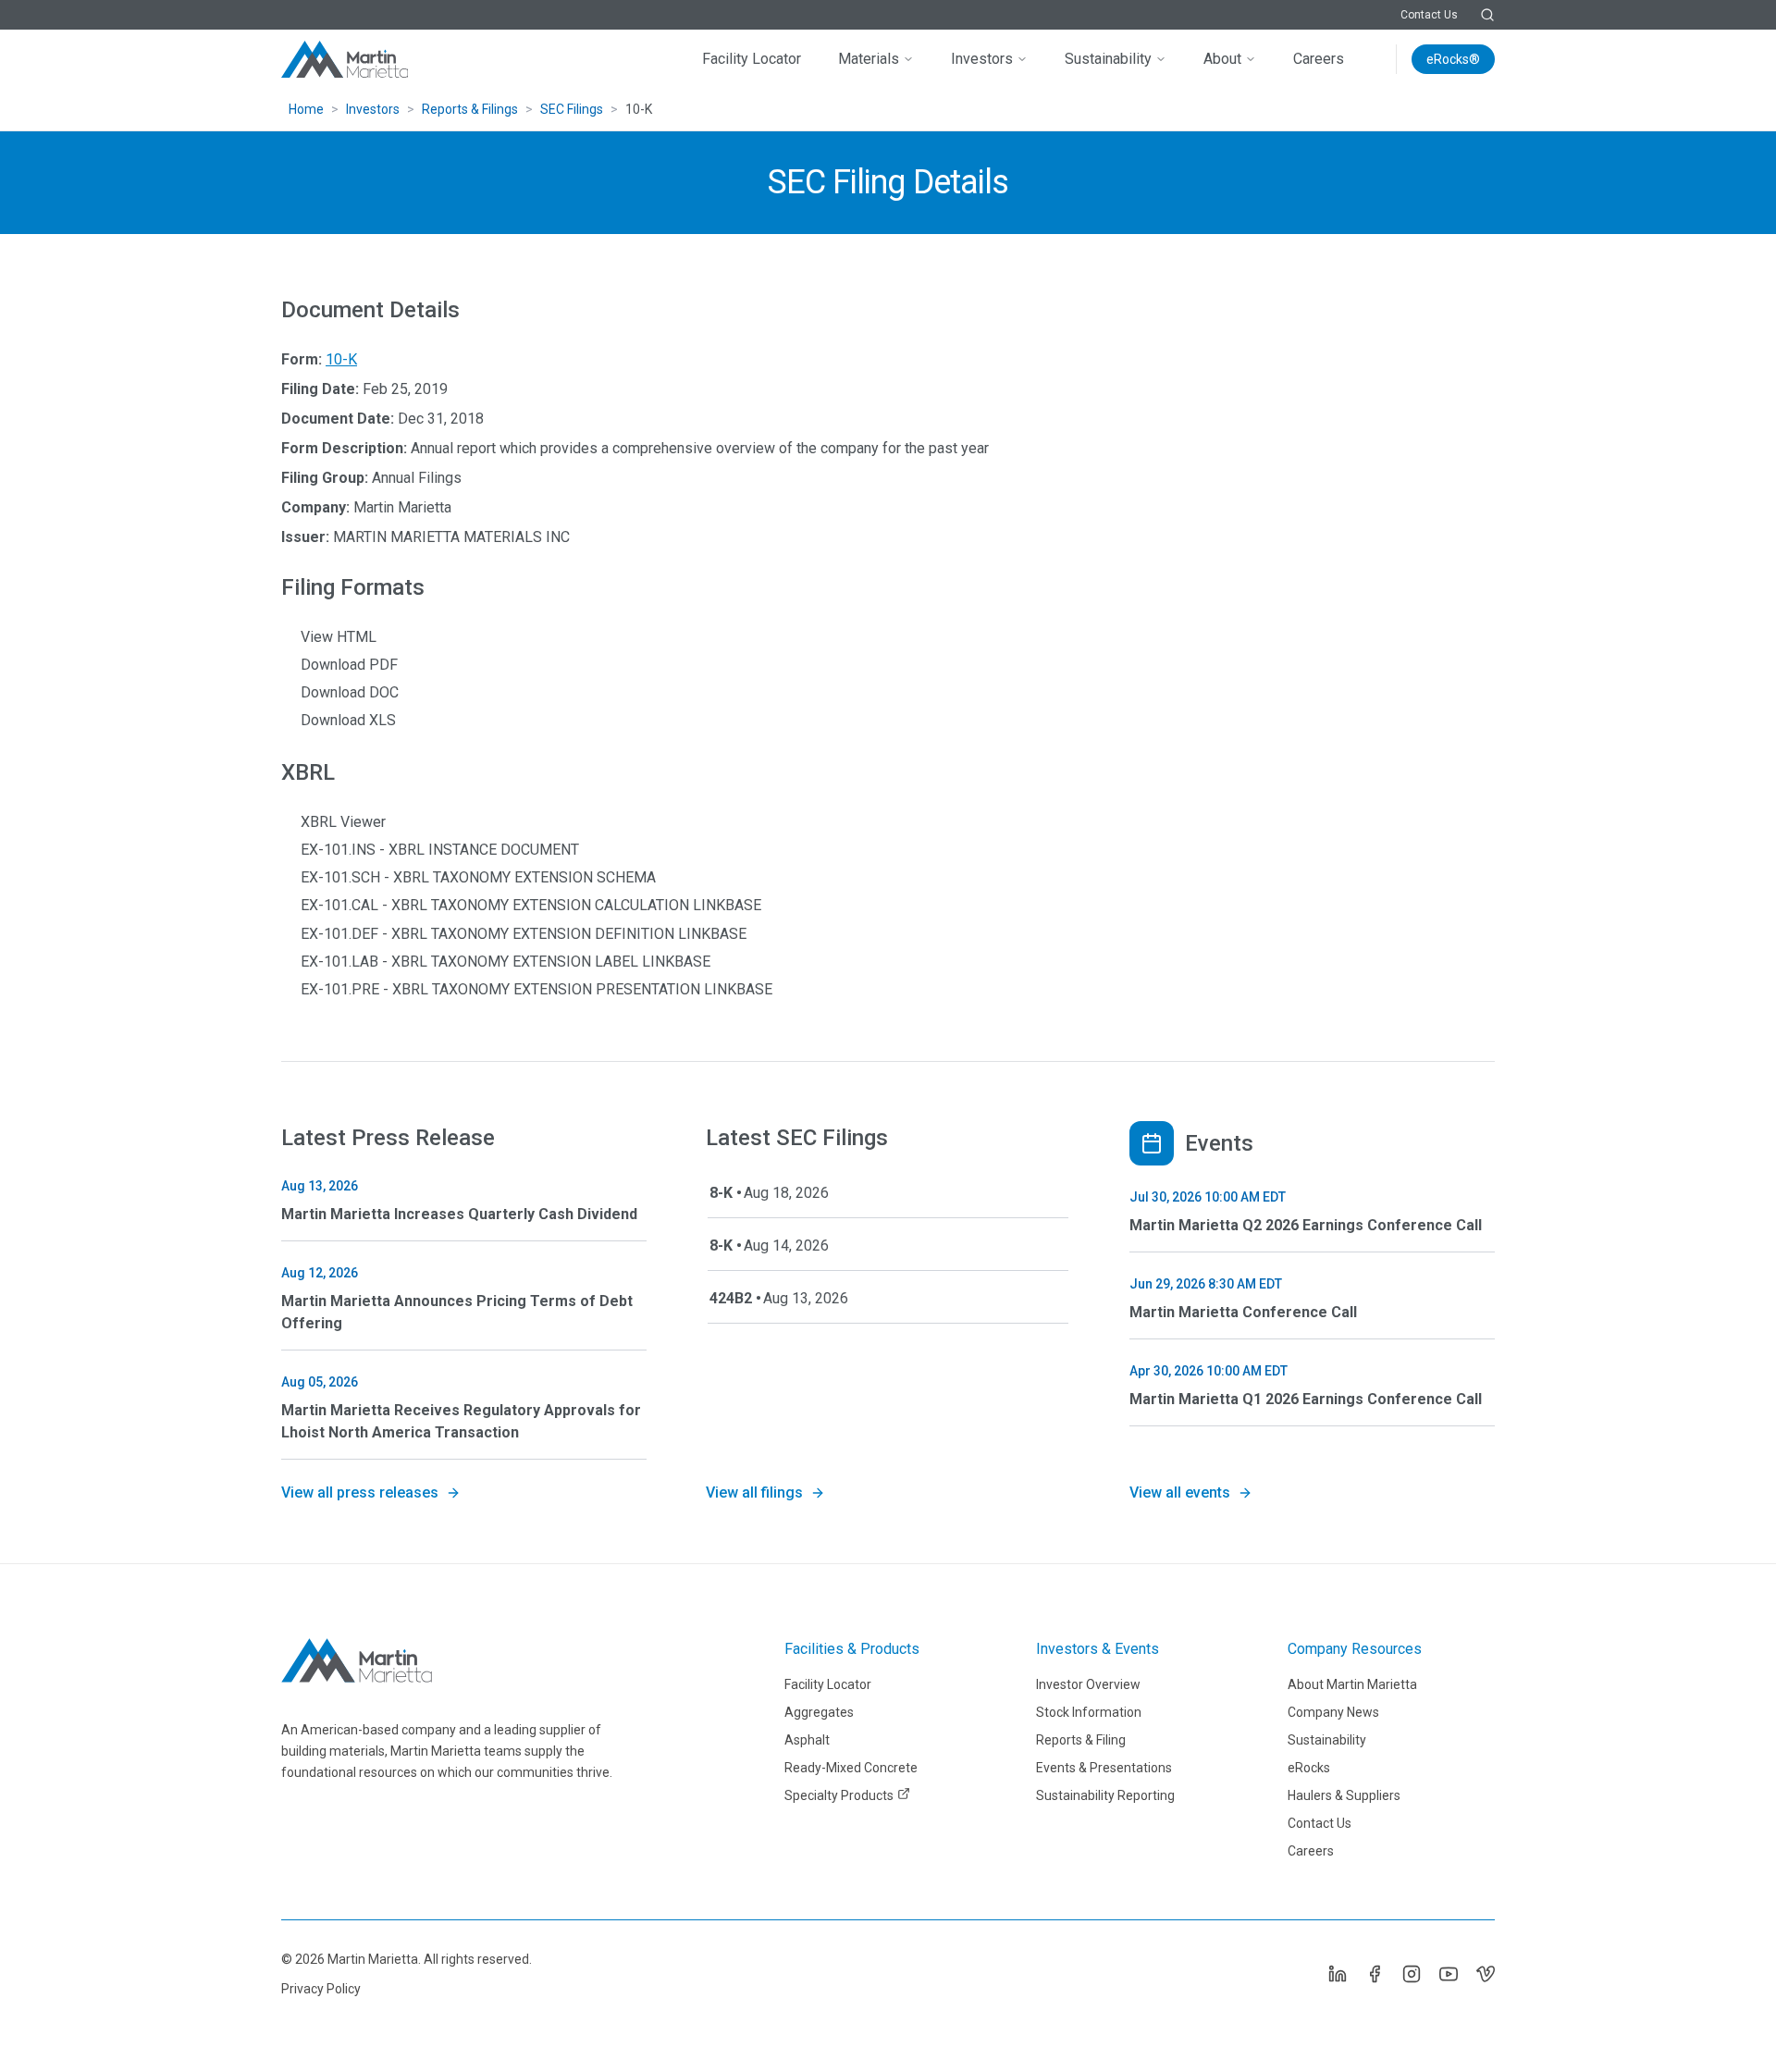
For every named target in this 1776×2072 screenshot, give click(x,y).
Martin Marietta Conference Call (1243, 1312)
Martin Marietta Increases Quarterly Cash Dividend (459, 1214)
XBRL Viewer (343, 822)
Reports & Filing (1081, 1740)
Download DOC (350, 692)
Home (306, 109)
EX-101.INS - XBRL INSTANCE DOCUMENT (440, 850)
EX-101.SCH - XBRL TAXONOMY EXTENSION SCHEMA (478, 877)
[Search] (1487, 15)
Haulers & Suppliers (1344, 1795)
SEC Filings (572, 109)
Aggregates (819, 1712)
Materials (869, 59)
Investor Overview (1088, 1684)
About (1222, 59)
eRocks (1309, 1768)
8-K (721, 1193)
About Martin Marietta (1352, 1684)
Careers (1319, 59)
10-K (341, 359)
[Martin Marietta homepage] (346, 59)
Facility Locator (752, 59)
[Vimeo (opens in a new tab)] (1486, 1974)
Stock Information (1089, 1712)
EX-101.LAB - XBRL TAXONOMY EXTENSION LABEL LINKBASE (506, 962)
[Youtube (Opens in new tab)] (1449, 1974)
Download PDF (349, 665)
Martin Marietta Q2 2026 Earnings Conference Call (1306, 1225)
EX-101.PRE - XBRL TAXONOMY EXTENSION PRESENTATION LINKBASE (536, 989)
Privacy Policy (321, 1989)
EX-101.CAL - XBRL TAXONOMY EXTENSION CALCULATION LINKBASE (531, 905)
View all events (1180, 1492)
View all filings (754, 1492)
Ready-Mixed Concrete (851, 1768)
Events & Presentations (1104, 1768)
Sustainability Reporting (1105, 1795)
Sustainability (1108, 59)
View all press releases (360, 1492)
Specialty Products (839, 1795)
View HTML (339, 637)
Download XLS (348, 720)
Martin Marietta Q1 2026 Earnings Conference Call (1306, 1399)
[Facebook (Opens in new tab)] (1375, 1974)
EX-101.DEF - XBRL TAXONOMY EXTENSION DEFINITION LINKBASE (524, 934)
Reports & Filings (470, 109)
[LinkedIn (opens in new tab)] (1338, 1974)
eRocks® (1453, 59)
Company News (1333, 1712)
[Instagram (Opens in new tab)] (1412, 1974)
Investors (982, 59)
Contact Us (1429, 15)
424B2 (731, 1298)
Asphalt (807, 1740)
